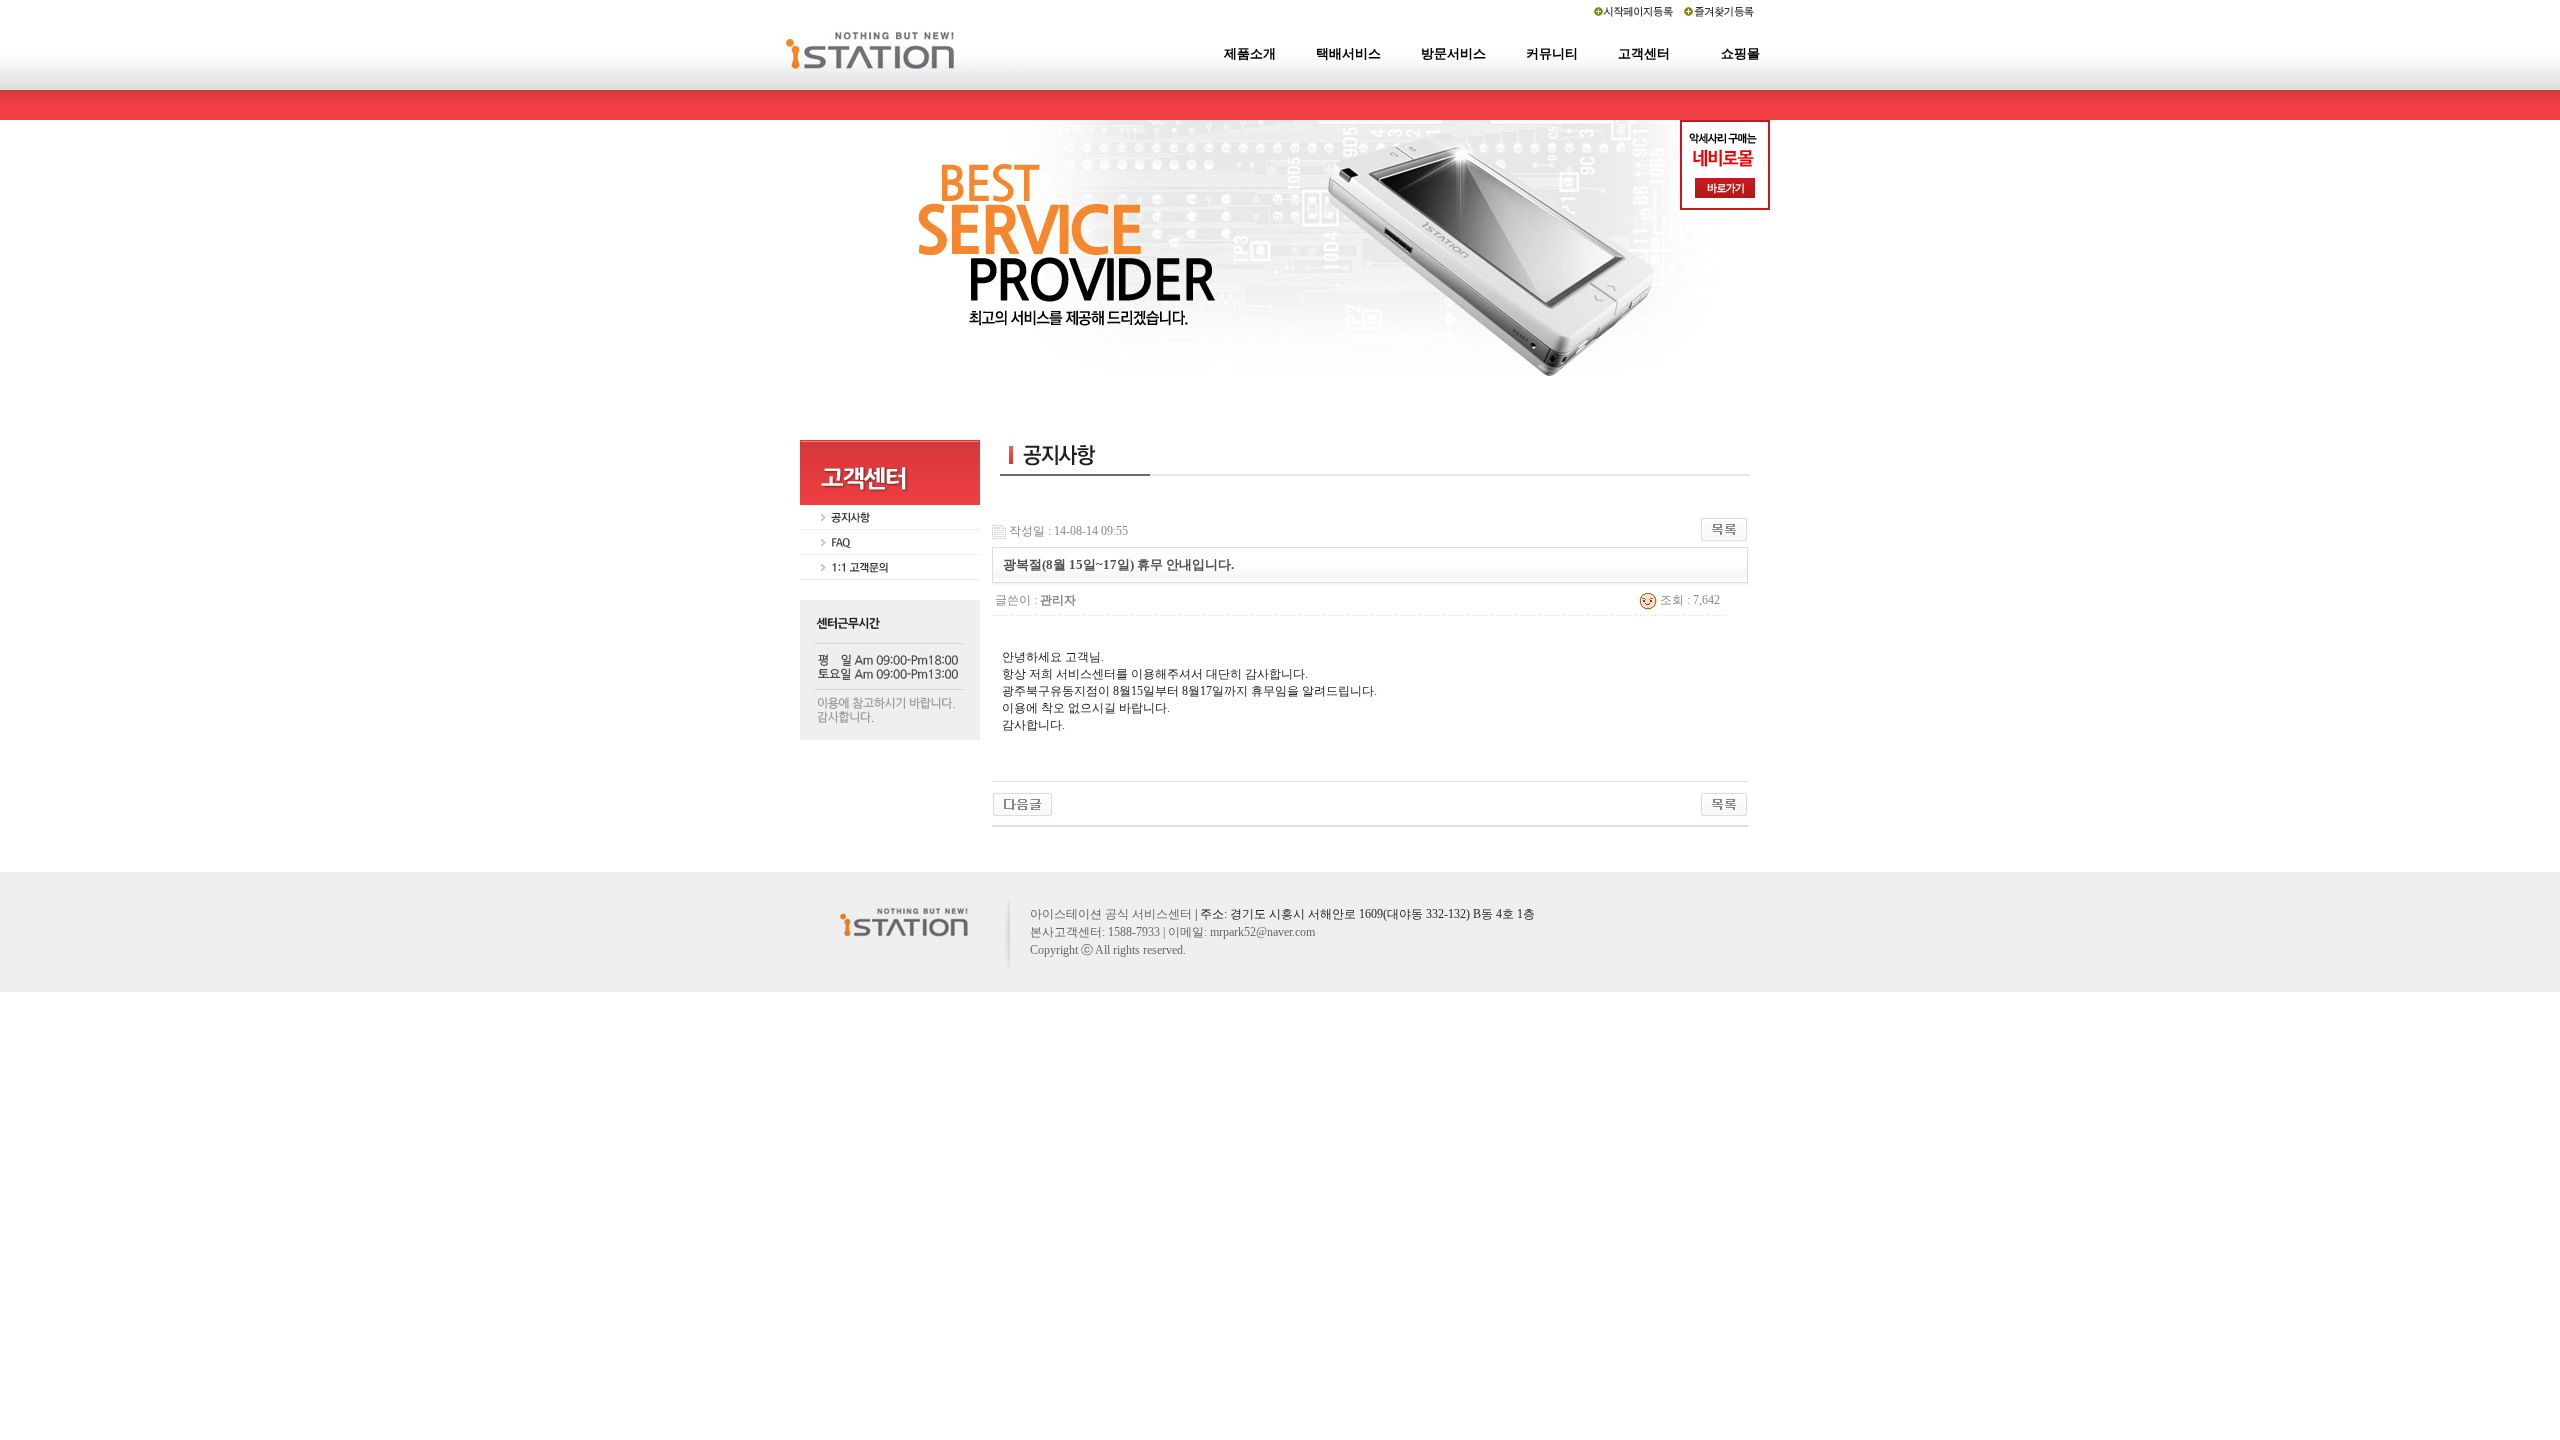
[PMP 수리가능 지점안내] (1022, 803)
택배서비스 (1348, 53)
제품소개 (1250, 53)
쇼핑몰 (1740, 53)
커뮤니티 (1552, 53)
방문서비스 (1453, 53)
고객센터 (1644, 53)
